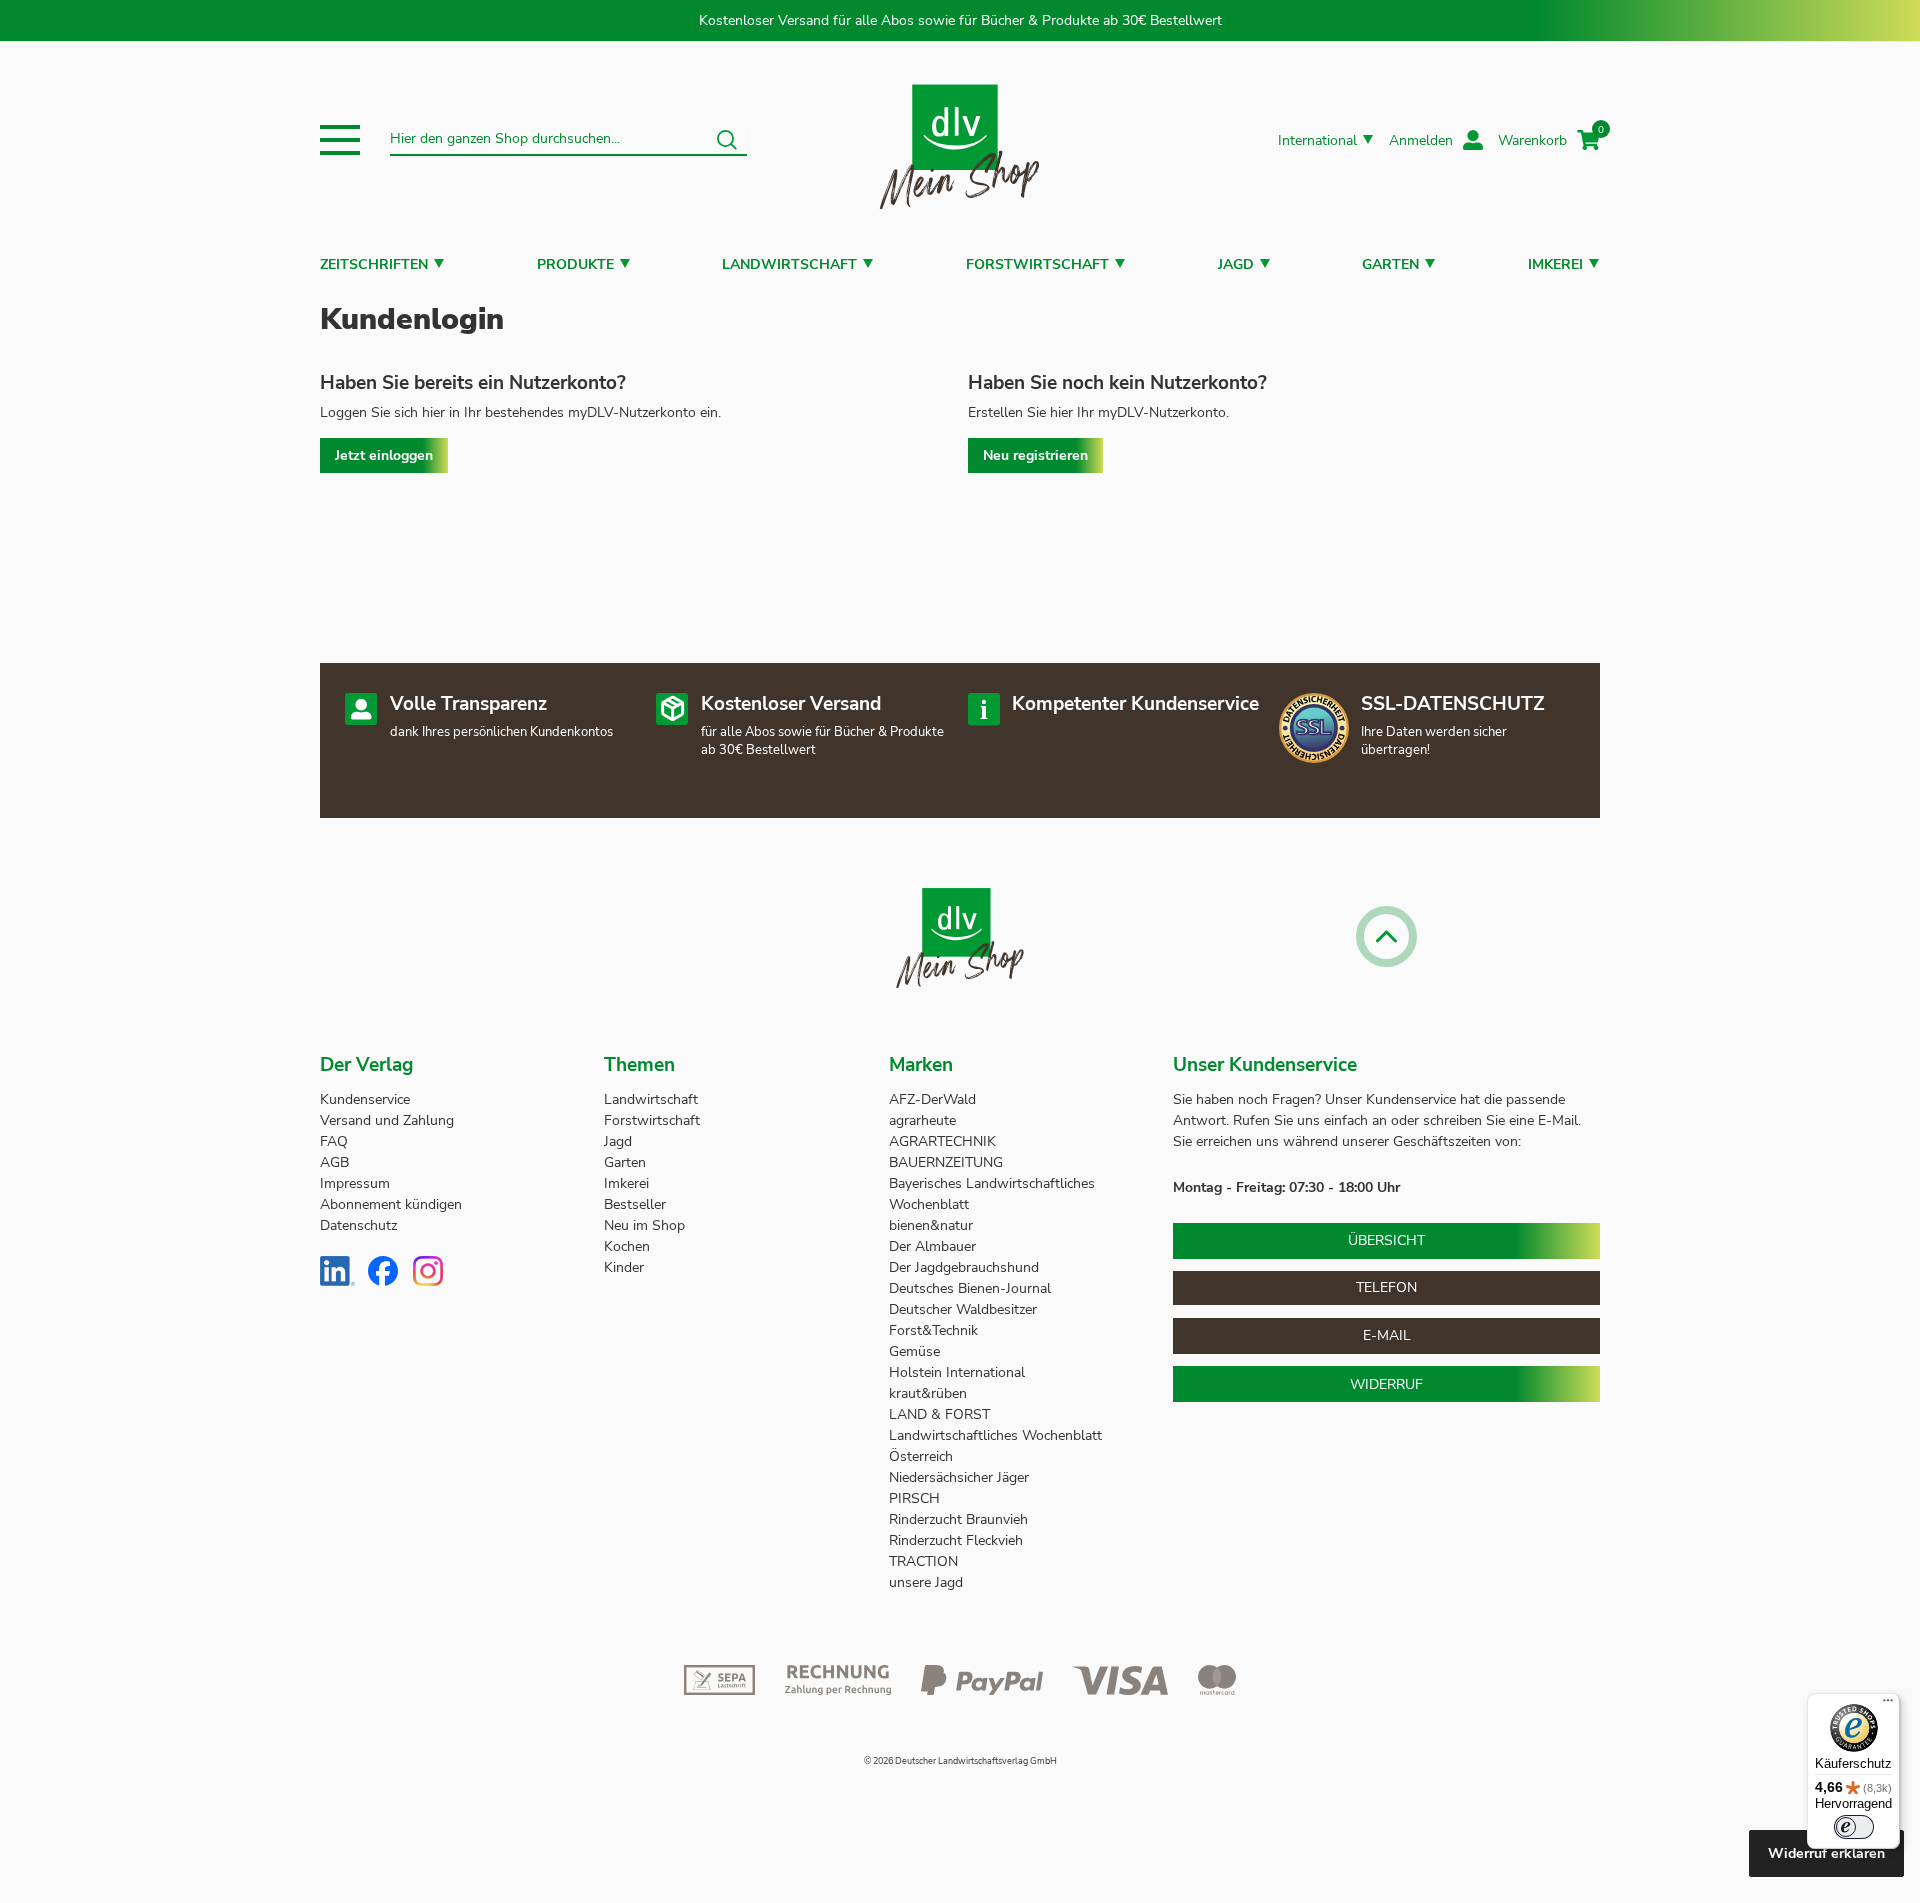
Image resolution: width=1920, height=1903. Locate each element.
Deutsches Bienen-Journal (970, 1288)
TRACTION (923, 1561)
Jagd (1236, 264)
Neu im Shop (644, 1225)
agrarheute (922, 1120)
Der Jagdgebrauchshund (964, 1267)
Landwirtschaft (789, 264)
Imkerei (1555, 264)
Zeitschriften (374, 264)
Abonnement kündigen (391, 1204)
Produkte (575, 264)
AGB (334, 1162)
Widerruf (1386, 1384)
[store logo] (959, 140)
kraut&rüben (928, 1393)
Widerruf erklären (1826, 1853)
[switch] (1854, 1827)
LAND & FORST (941, 1414)
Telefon (1386, 1287)
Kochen (627, 1246)
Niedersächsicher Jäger (961, 1477)
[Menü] (1888, 1705)
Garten (1390, 264)
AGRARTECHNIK (942, 1141)
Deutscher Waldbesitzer (963, 1309)
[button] (340, 140)
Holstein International (959, 1372)
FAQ (334, 1141)
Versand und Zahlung (387, 1120)
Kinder (624, 1267)
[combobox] (568, 140)
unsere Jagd (926, 1582)
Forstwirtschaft (1037, 264)
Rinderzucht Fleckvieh (956, 1540)
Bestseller (635, 1204)
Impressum (355, 1183)
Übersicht (1386, 1240)
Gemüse (916, 1351)
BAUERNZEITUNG (946, 1162)
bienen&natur (931, 1225)
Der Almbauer (932, 1246)
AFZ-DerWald (932, 1099)
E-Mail (1387, 1335)
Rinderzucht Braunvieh (960, 1519)
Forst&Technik (935, 1330)
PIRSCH (914, 1498)
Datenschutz (358, 1225)
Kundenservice (365, 1099)
